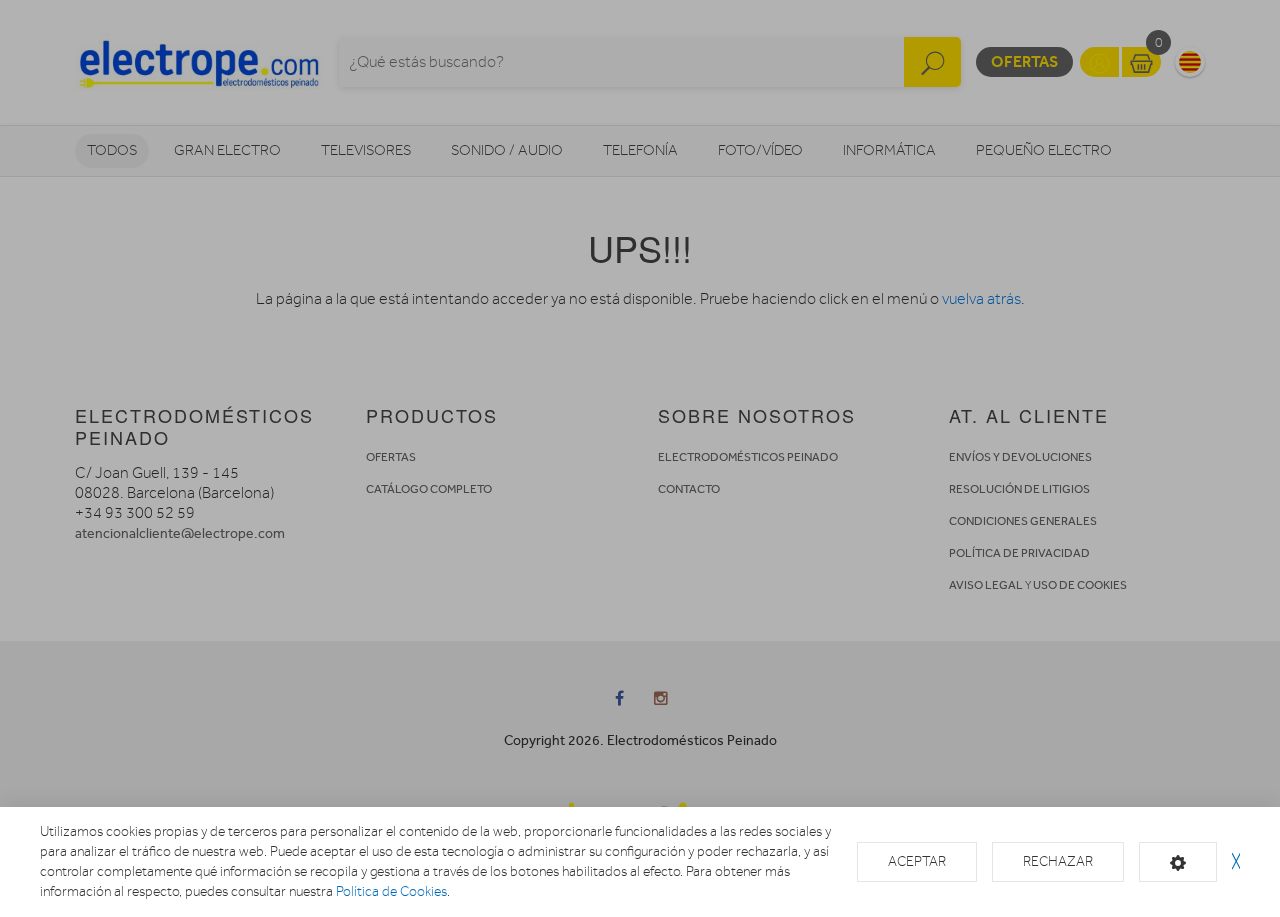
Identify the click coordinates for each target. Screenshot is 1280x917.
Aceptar (917, 861)
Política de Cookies (391, 891)
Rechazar (1058, 861)
